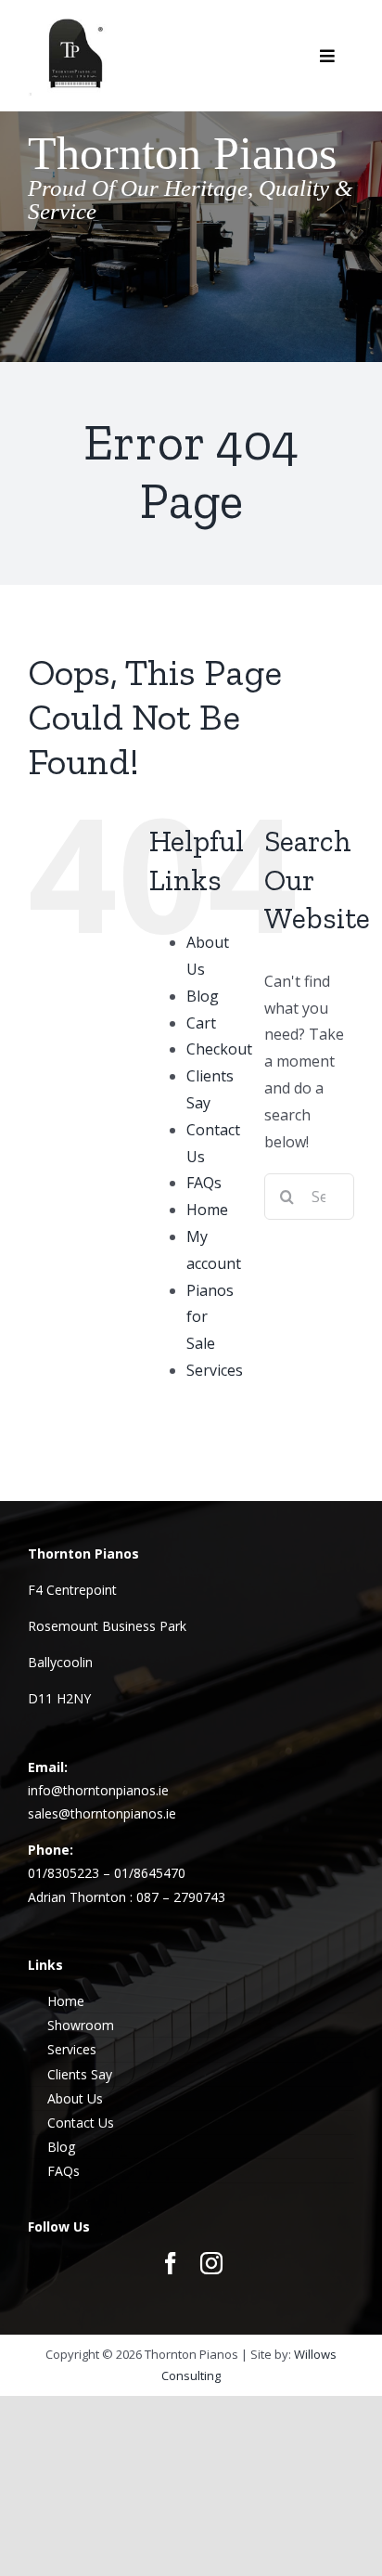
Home (207, 1210)
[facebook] (171, 2263)
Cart (201, 1023)
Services (215, 1370)
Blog (203, 996)
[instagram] (211, 2263)
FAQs (204, 1183)
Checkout (219, 1049)
